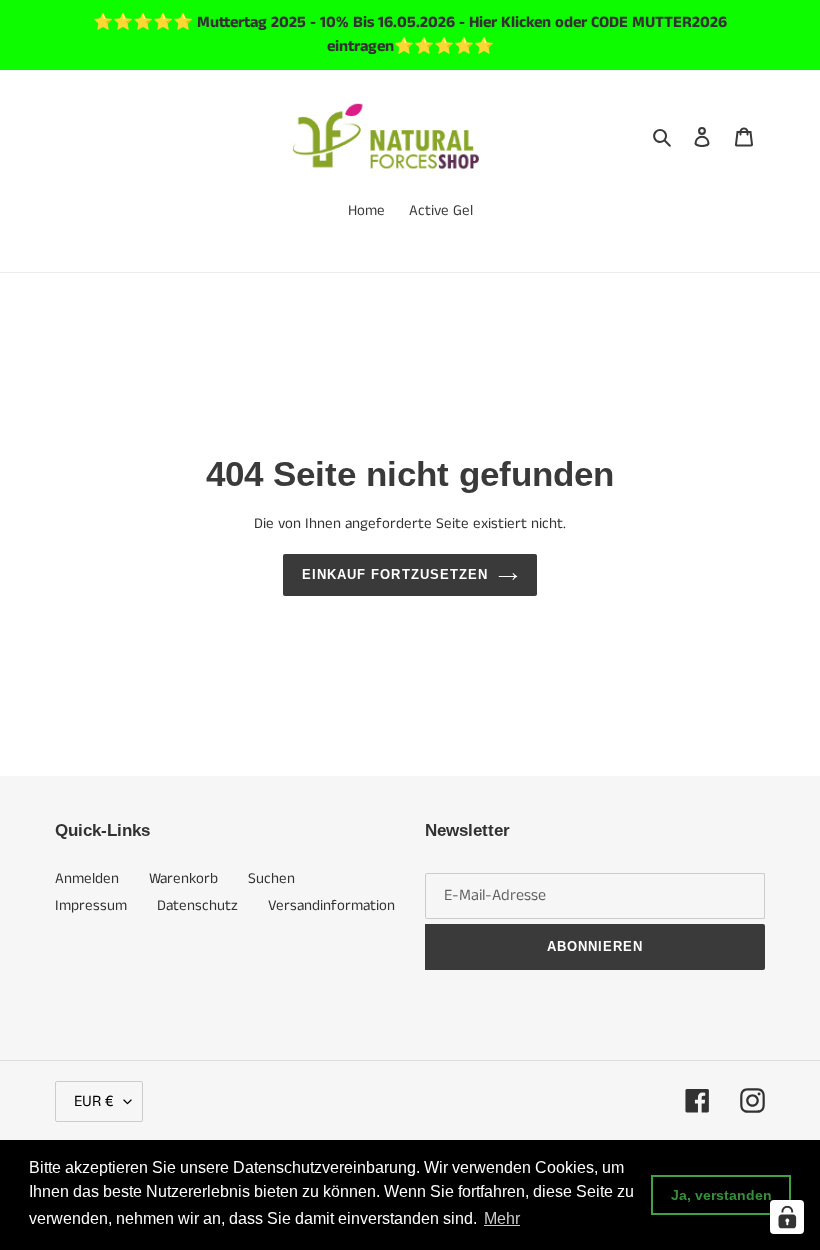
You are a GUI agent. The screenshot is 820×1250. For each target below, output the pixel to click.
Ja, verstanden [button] (721, 1195)
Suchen (271, 878)
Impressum (91, 905)
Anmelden (87, 878)
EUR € (94, 1101)
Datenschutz (197, 905)
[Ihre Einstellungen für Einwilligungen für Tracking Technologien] (787, 1217)
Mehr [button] (502, 1218)
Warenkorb (183, 878)
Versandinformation (331, 905)
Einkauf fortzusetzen (395, 574)
